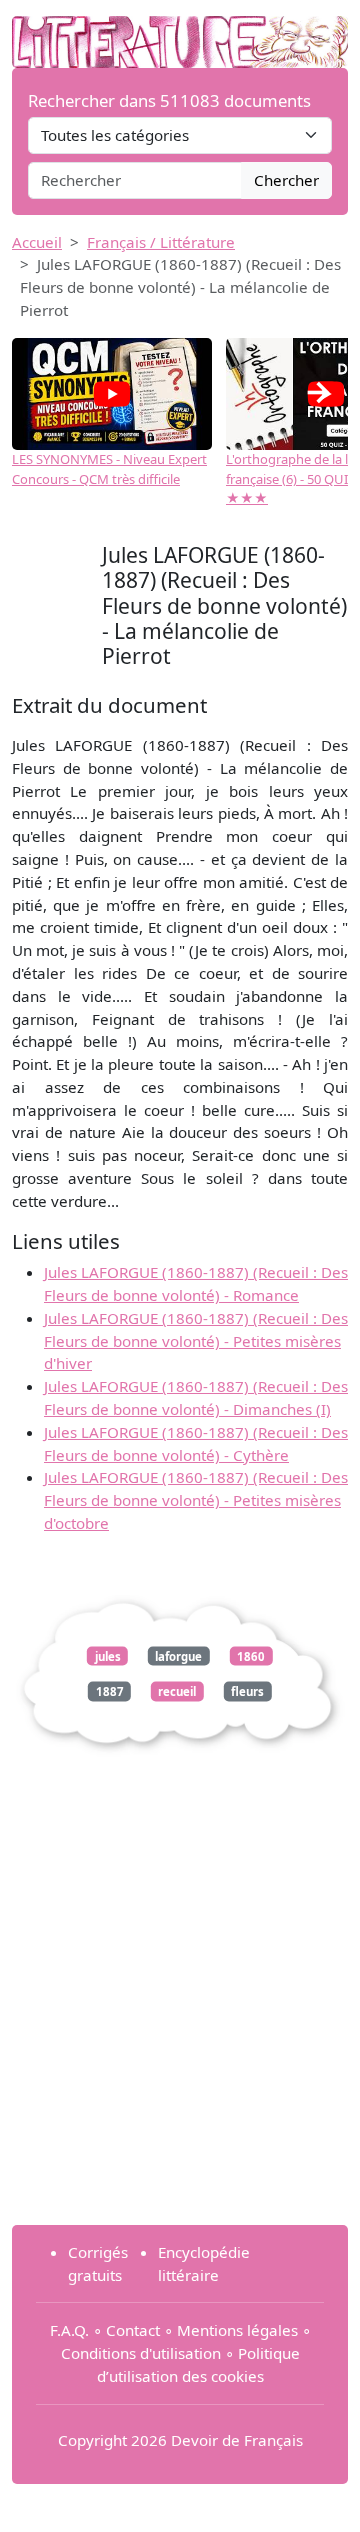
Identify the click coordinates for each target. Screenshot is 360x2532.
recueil (177, 1691)
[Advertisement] (180, 2029)
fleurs (247, 1691)
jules (108, 1655)
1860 (251, 1655)
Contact (133, 2330)
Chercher (286, 180)
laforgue (178, 1655)
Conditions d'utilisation (141, 2353)
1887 (110, 1691)
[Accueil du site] (180, 32)
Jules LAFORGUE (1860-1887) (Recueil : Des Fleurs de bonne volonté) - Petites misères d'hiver (196, 1341)
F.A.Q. (69, 2330)
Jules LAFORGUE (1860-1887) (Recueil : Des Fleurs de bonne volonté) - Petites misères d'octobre (196, 1500)
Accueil (37, 242)
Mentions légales (237, 2330)
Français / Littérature (161, 242)
